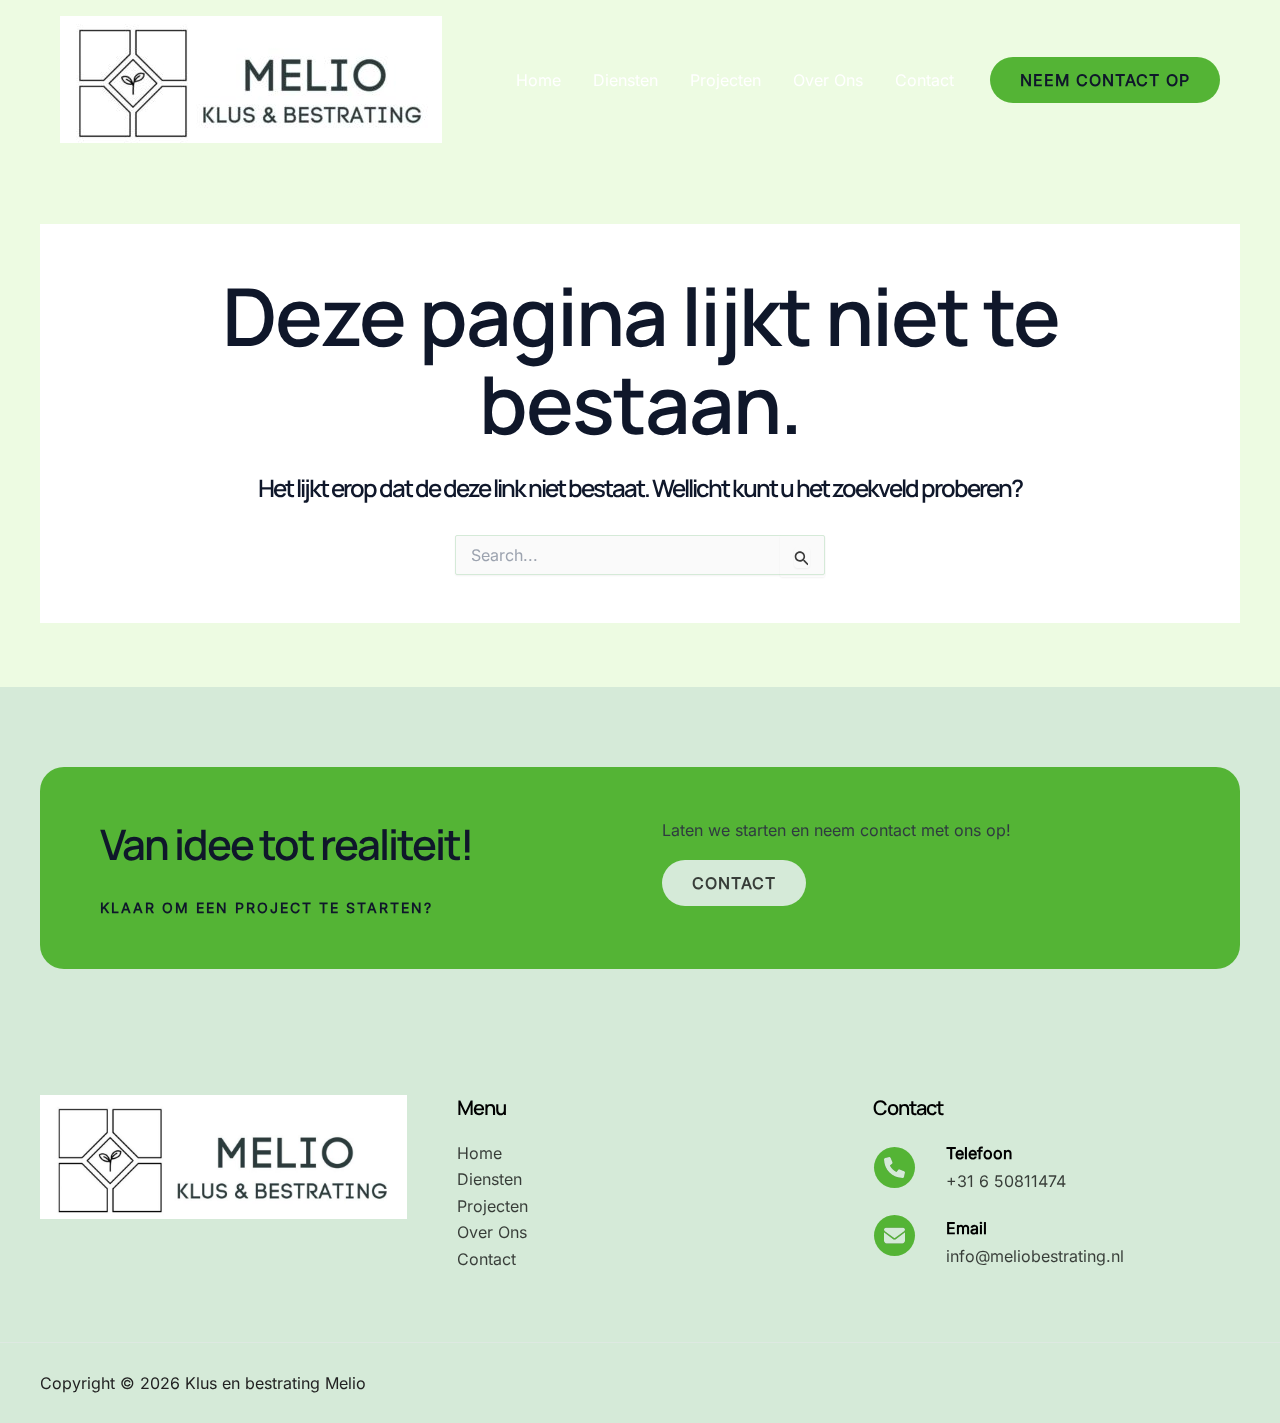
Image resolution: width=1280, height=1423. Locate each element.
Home (538, 80)
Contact (924, 80)
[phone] (894, 1167)
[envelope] (894, 1235)
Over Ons (828, 80)
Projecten (725, 80)
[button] (1105, 80)
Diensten (625, 80)
